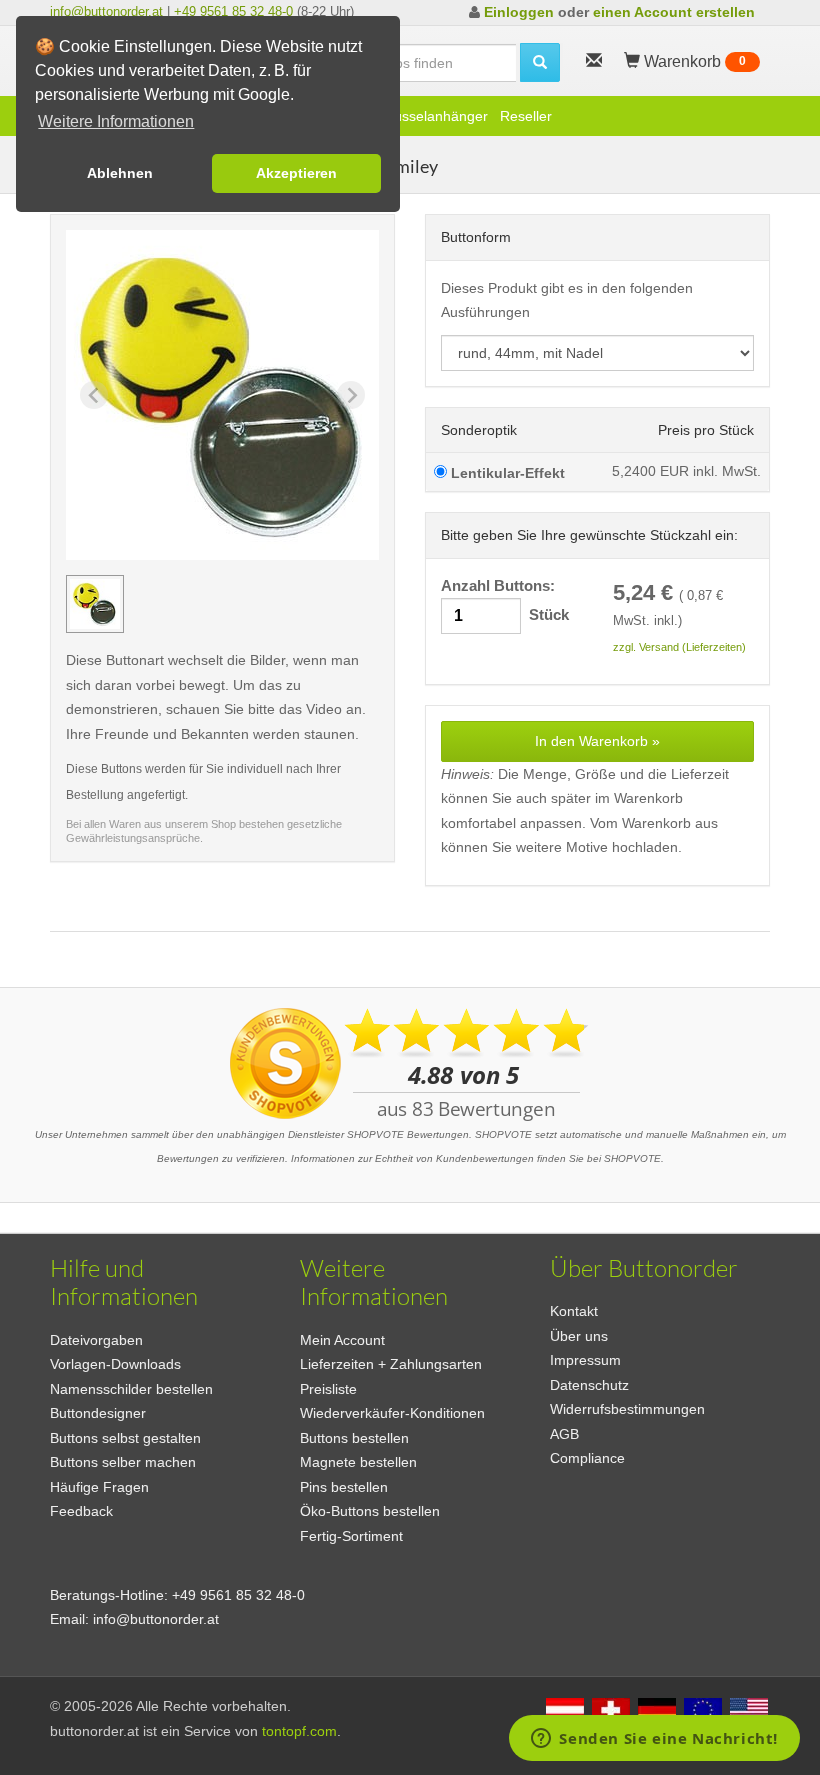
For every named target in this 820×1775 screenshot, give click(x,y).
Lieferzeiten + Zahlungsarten (391, 1364)
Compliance (587, 1458)
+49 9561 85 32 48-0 (233, 11)
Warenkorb (693, 61)
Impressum (585, 1360)
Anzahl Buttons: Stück (505, 600)
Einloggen (519, 12)
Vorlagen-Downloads (115, 1364)
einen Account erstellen (674, 12)
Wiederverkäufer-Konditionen (392, 1413)
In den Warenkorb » (597, 741)
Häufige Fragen (99, 1487)
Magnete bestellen (358, 1462)
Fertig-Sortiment (351, 1536)
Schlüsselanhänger (427, 116)
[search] (540, 62)
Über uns (579, 1336)
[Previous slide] (94, 395)
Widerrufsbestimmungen (627, 1409)
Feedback (81, 1511)
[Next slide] (351, 395)
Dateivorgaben (96, 1340)
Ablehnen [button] (120, 173)
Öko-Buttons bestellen (370, 1511)
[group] (95, 604)
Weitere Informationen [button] (116, 121)
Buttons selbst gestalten (125, 1438)
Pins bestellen (344, 1487)
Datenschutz (589, 1385)
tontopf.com (299, 1731)
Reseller (526, 116)
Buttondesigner (98, 1413)
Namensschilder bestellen (131, 1389)
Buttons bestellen (354, 1438)
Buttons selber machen (123, 1462)
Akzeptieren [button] (296, 173)
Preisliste (328, 1389)
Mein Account (342, 1340)
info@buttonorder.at (106, 11)
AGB (564, 1434)
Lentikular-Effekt (506, 473)
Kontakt (574, 1311)
